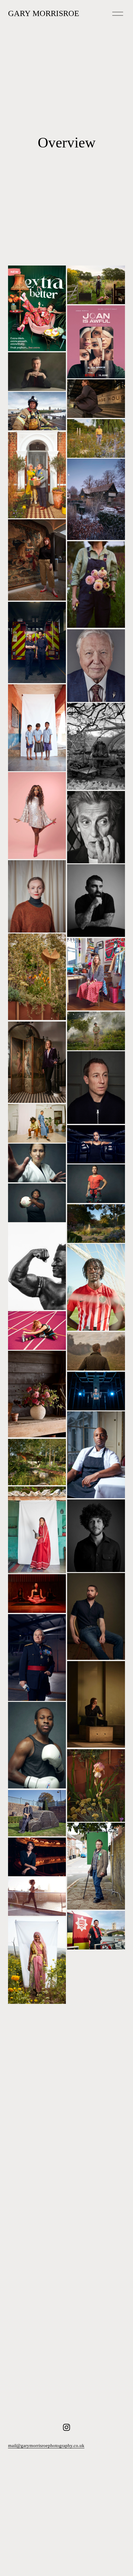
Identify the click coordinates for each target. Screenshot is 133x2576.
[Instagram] (66, 2427)
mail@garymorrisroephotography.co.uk (46, 2446)
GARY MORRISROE (44, 13)
